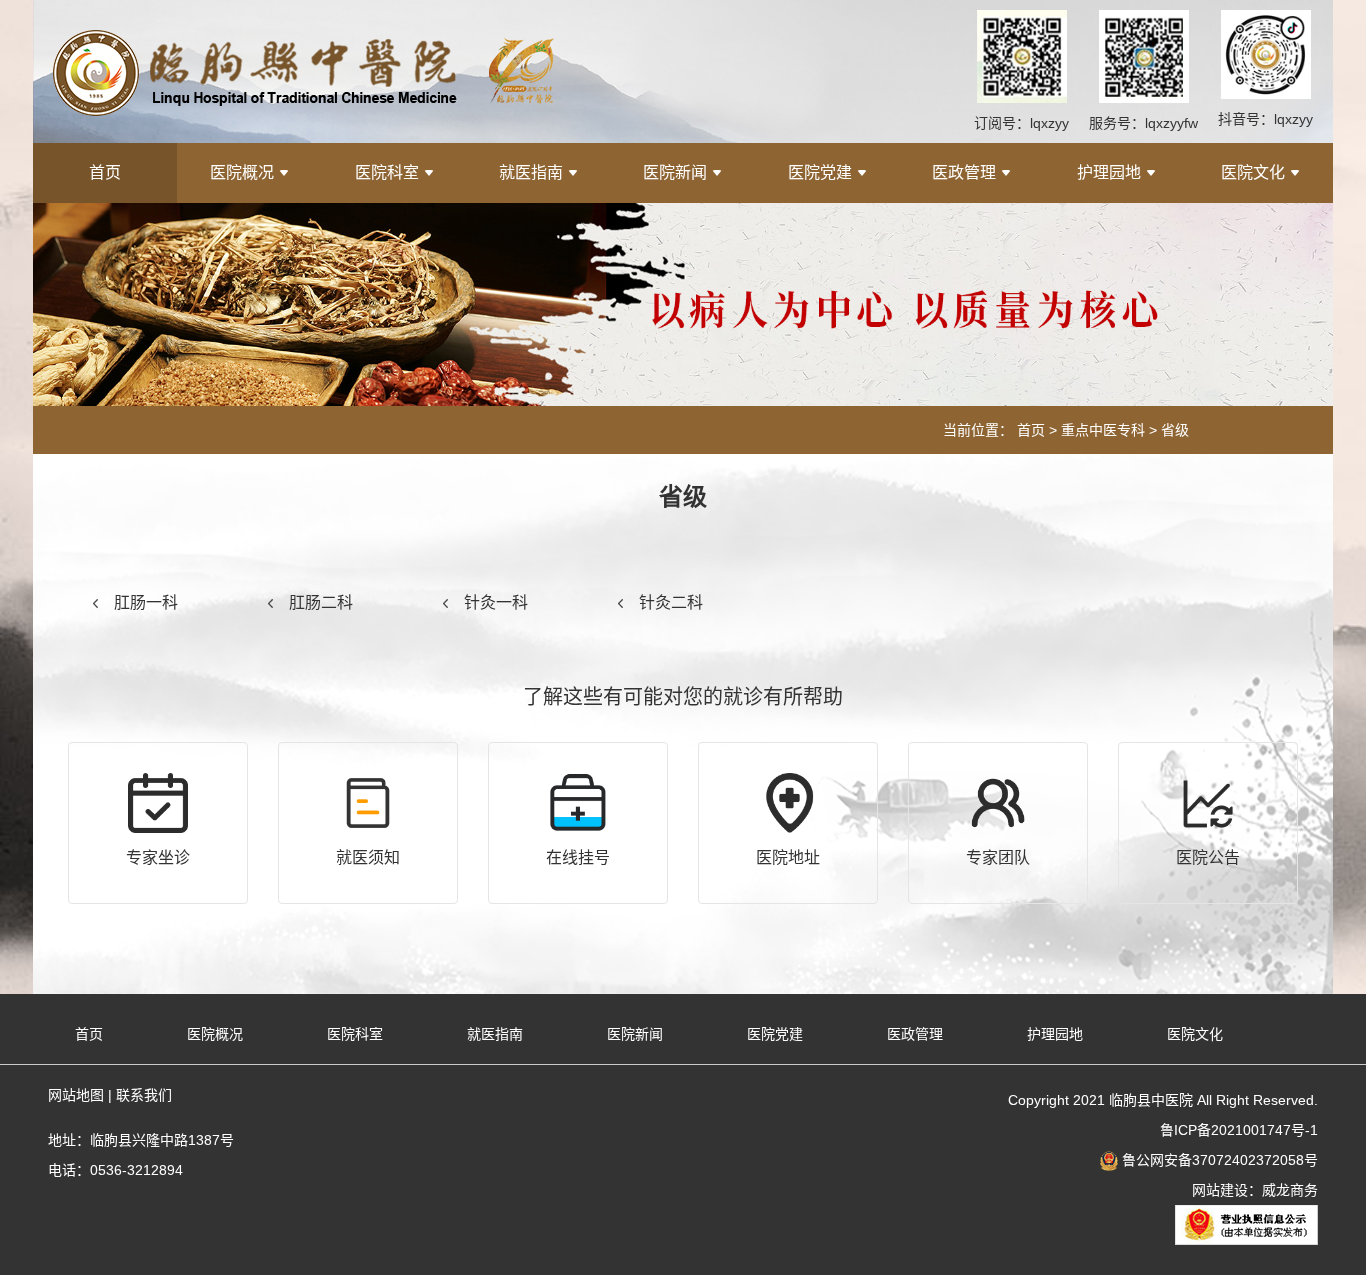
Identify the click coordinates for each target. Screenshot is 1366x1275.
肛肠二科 (321, 602)
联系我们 (144, 1095)
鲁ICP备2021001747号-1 (1239, 1130)
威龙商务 (1290, 1190)
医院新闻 (675, 172)
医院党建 (820, 172)
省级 (1175, 430)
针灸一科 (496, 602)
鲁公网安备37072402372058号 (1218, 1160)
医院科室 (387, 172)
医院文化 (1253, 172)
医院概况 (242, 172)
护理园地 (1109, 172)
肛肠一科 (146, 602)
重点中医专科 (1103, 430)
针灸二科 (671, 602)
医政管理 (964, 172)
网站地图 (76, 1095)
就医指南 (531, 172)
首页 (105, 172)
